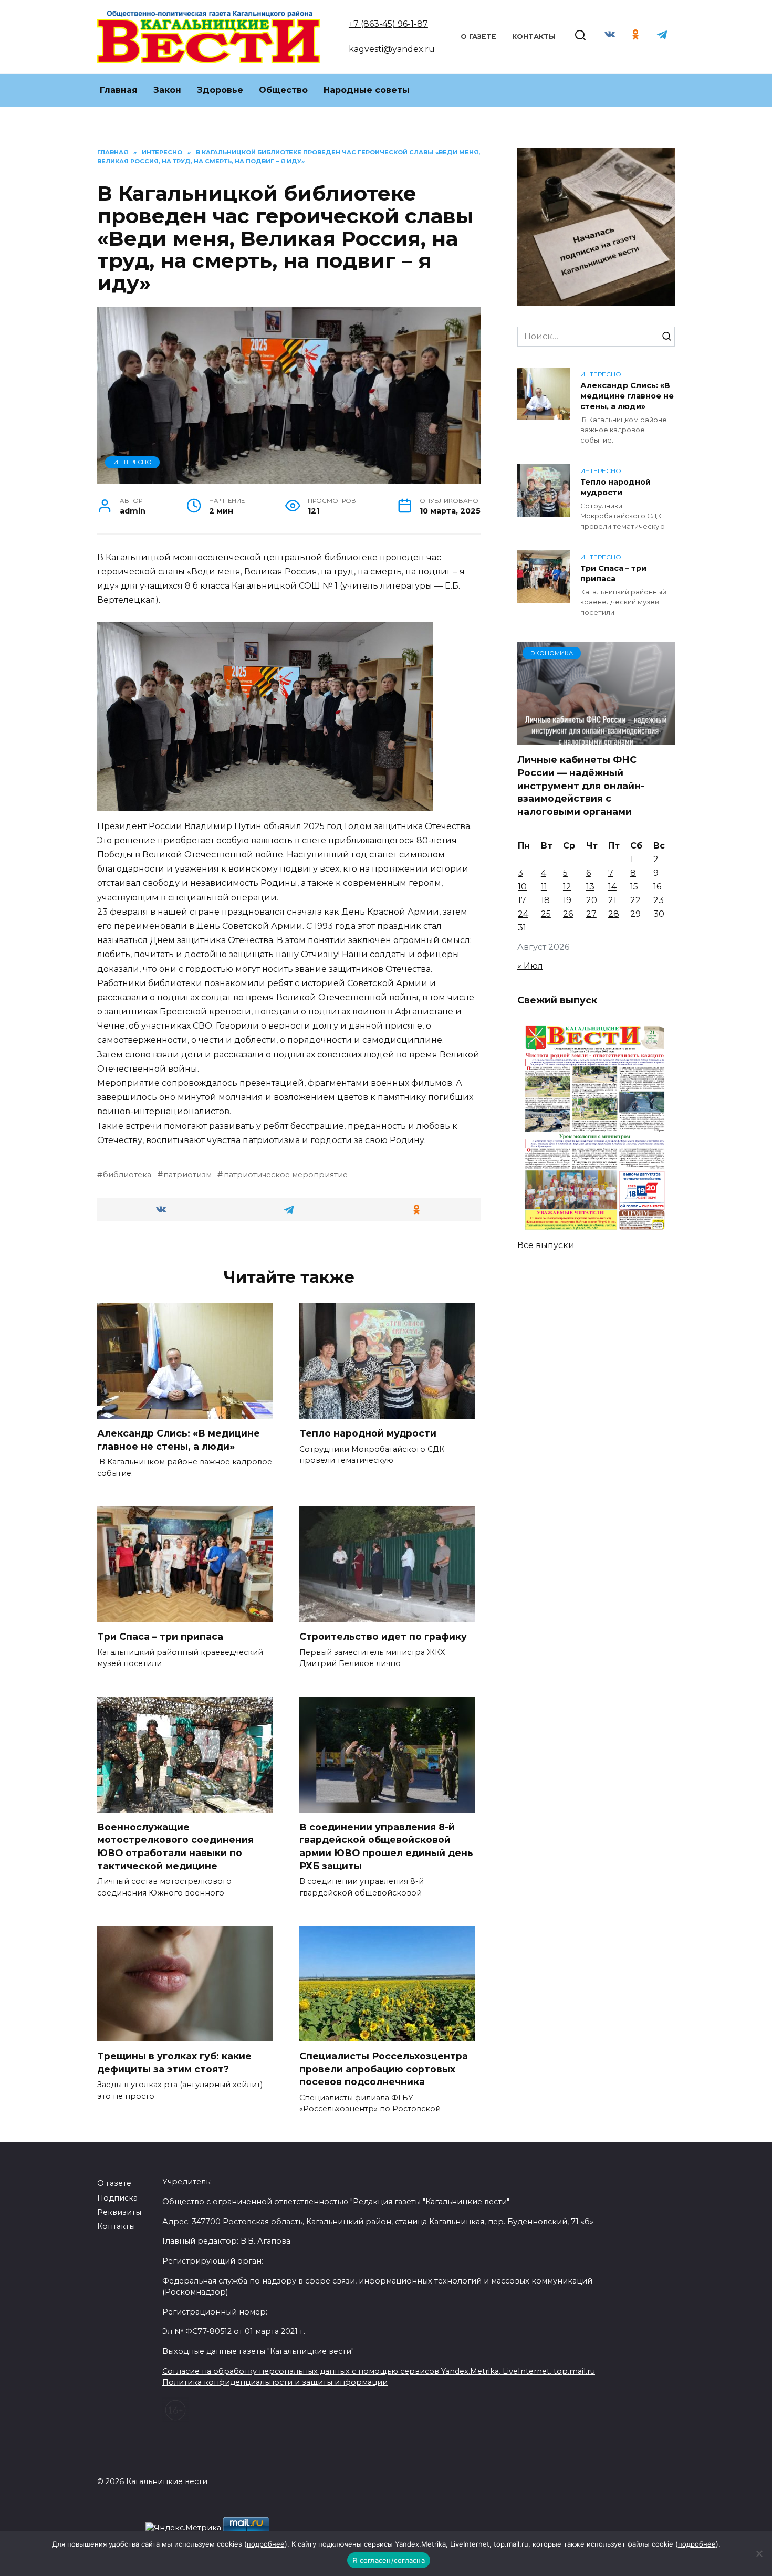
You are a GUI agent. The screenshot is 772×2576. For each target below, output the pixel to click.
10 (522, 887)
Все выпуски (546, 1245)
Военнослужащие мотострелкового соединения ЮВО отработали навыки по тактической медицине (175, 1846)
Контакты (534, 36)
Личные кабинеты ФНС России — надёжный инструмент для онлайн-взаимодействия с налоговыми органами (581, 786)
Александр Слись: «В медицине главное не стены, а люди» (179, 1440)
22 (635, 900)
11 (544, 887)
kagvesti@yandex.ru (392, 49)
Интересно (133, 462)
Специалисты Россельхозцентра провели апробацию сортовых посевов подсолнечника (384, 2069)
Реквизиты (119, 2212)
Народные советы (367, 90)
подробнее (266, 2544)
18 (545, 900)
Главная (119, 90)
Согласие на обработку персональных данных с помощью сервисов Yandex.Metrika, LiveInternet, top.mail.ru (379, 2371)
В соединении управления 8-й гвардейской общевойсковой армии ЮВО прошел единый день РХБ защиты (386, 1846)
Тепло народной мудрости (368, 1433)
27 (591, 914)
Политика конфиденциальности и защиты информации (275, 2382)
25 (546, 914)
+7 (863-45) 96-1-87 (388, 24)
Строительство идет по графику (383, 1636)
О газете (478, 36)
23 (659, 900)
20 (592, 900)
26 (568, 914)
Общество (283, 90)
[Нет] (759, 2553)
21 (612, 900)
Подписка (117, 2198)
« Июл (530, 966)
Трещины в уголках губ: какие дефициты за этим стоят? (174, 2062)
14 (612, 887)
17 (522, 900)
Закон (167, 90)
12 (567, 887)
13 (590, 887)
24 (523, 914)
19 (567, 900)
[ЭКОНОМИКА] (596, 739)
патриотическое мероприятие (285, 1175)
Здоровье (220, 90)
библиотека (127, 1175)
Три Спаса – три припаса (160, 1636)
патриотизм (187, 1175)
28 (614, 914)
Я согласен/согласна (389, 2560)
